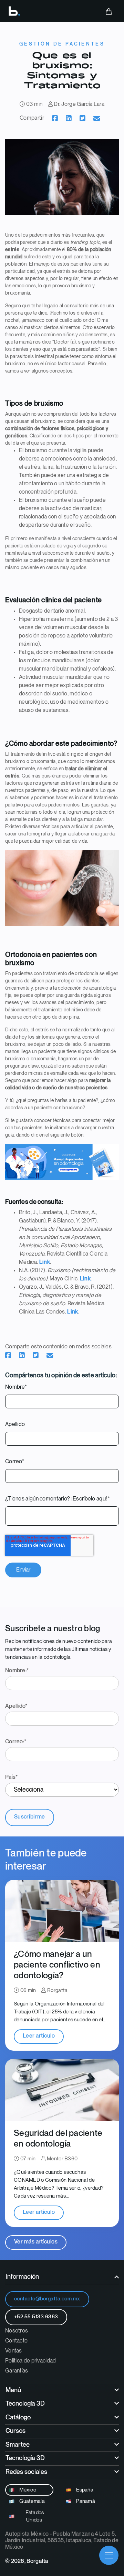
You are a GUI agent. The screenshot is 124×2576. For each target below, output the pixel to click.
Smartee (18, 2445)
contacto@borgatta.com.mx (47, 2299)
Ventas (14, 2351)
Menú (13, 2390)
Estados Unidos (34, 2516)
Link (45, 1262)
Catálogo (18, 2418)
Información (22, 2277)
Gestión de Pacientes (62, 44)
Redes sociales (26, 2472)
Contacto (16, 2341)
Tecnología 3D (25, 2404)
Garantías (17, 2371)
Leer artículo (39, 2036)
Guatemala (32, 2501)
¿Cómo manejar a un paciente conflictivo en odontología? (57, 1965)
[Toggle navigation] (109, 2555)
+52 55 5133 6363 (36, 2317)
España (84, 2490)
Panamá (85, 2501)
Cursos (15, 2431)
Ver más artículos (36, 2242)
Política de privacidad (31, 2361)
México (27, 2490)
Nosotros (17, 2331)
